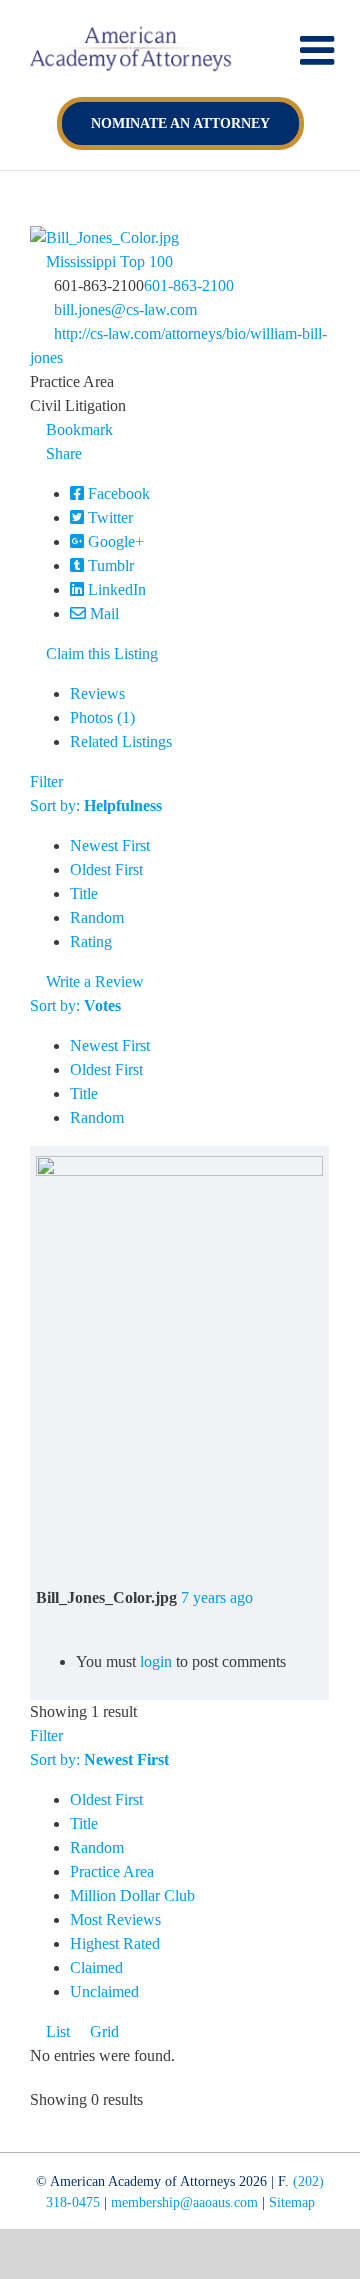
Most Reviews (115, 1919)
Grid (102, 2031)
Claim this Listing (100, 653)
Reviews (97, 693)
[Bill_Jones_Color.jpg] (179, 1167)
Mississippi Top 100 (107, 261)
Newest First (110, 845)
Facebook (117, 493)
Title (84, 893)
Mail (102, 613)
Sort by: (96, 805)
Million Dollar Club (132, 1895)
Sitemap (292, 2202)
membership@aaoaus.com (184, 2202)
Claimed (96, 1967)
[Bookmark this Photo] (42, 1621)
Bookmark (77, 429)
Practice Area (112, 1871)
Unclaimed (104, 1991)
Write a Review (93, 981)
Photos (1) (102, 717)
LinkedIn (115, 589)
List (56, 2031)
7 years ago (217, 1597)
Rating (91, 941)
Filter (46, 781)
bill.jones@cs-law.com (125, 309)
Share (62, 453)
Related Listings (121, 741)
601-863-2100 (189, 285)
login (156, 1661)
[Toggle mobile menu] (320, 50)
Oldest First (106, 869)
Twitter (108, 517)
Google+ (114, 541)
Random (97, 917)
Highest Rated (115, 1943)
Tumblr (109, 565)
